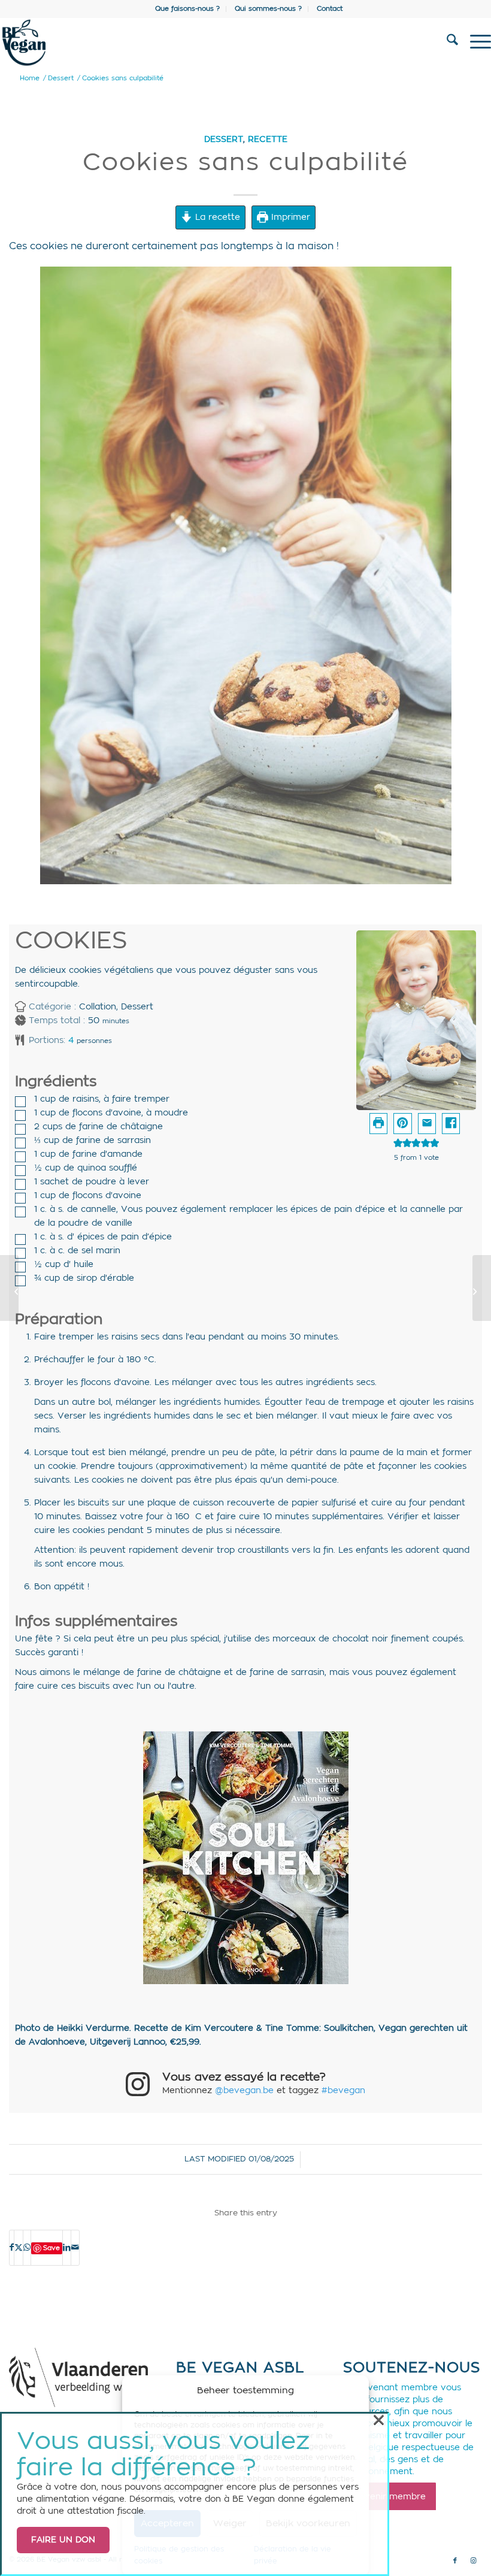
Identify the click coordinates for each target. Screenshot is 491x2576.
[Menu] (475, 43)
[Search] (446, 43)
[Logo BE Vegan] (196, 43)
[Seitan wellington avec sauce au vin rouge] (482, 1288)
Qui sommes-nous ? (268, 9)
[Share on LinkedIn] (67, 2248)
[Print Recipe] (378, 1124)
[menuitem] (188, 9)
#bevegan (343, 2091)
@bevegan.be (244, 2091)
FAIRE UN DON (63, 2540)
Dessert (224, 139)
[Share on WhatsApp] (27, 2248)
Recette (268, 139)
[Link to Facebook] (455, 2561)
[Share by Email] (427, 1124)
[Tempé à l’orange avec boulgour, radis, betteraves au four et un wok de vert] (9, 1288)
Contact (330, 9)
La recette (216, 217)
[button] (402, 1124)
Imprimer (289, 217)
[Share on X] (19, 2248)
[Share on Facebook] (451, 1124)
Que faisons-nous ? (187, 9)
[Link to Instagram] (473, 2561)
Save (51, 2248)
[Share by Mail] (75, 2248)
